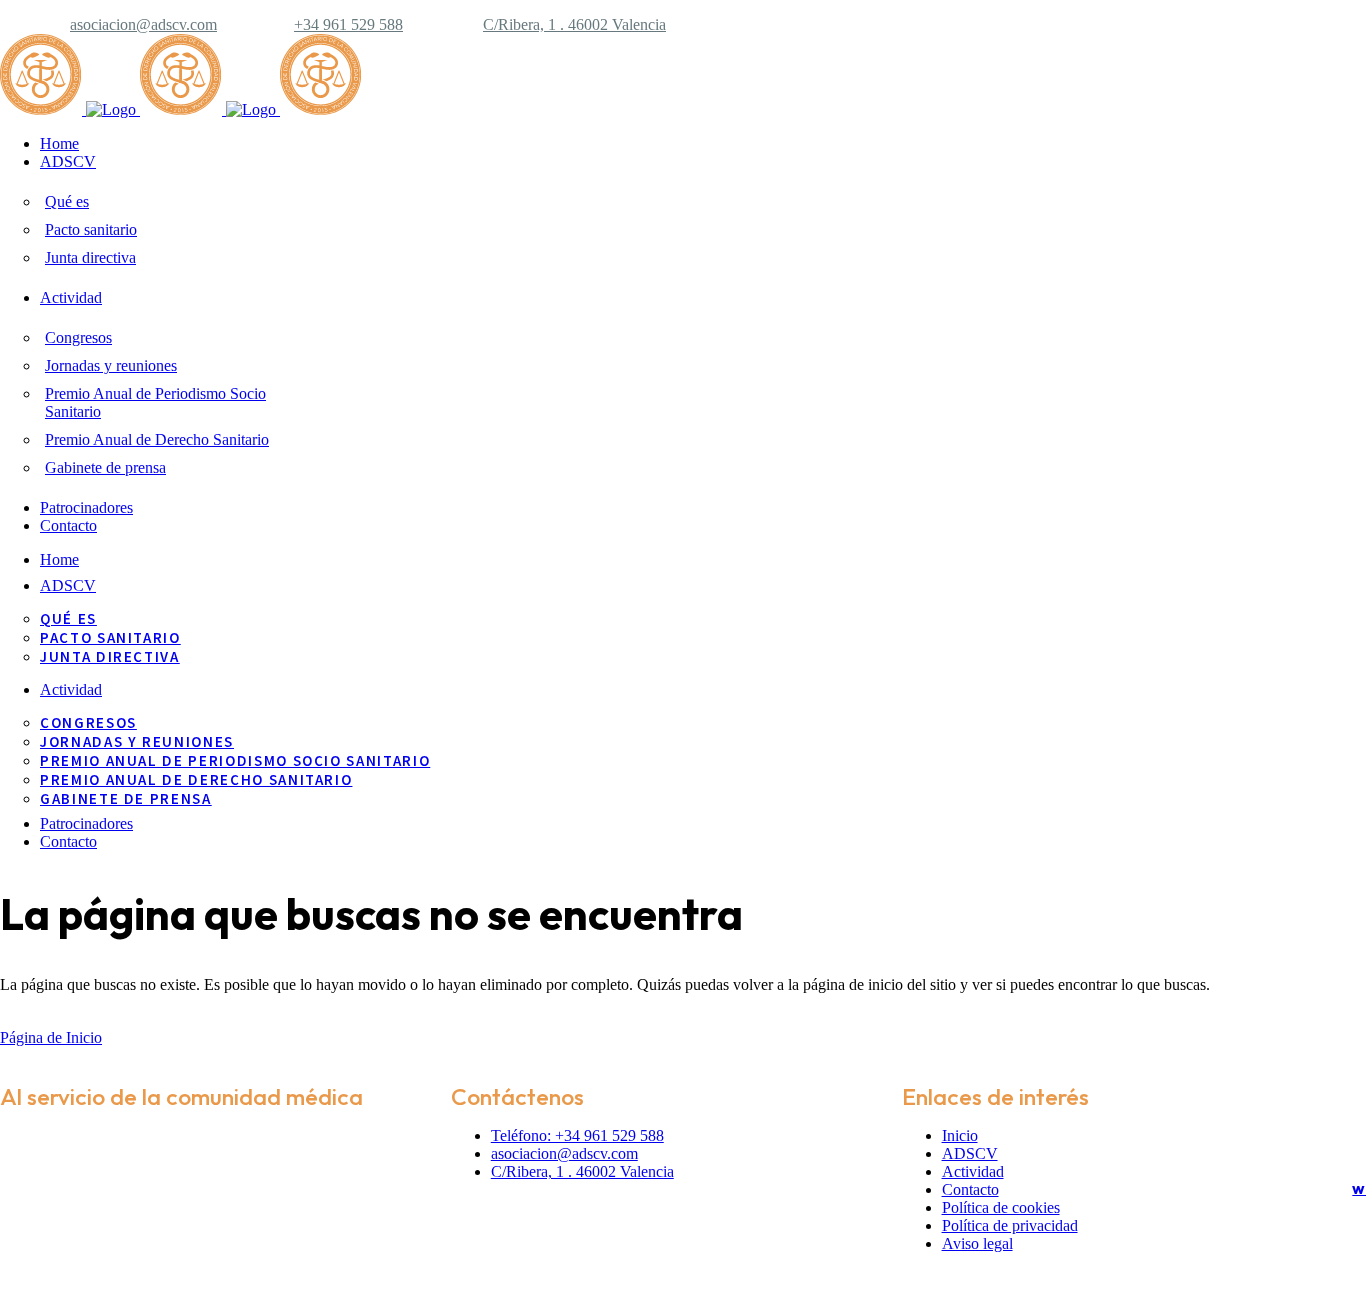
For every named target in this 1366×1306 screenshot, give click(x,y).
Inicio (960, 1135)
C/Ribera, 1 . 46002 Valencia (574, 24)
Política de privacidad (1010, 1225)
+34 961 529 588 (348, 24)
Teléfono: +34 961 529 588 (577, 1135)
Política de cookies (1001, 1207)
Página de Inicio (51, 1037)
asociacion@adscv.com (143, 24)
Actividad (973, 1171)
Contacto (970, 1189)
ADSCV (970, 1153)
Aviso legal (977, 1243)
